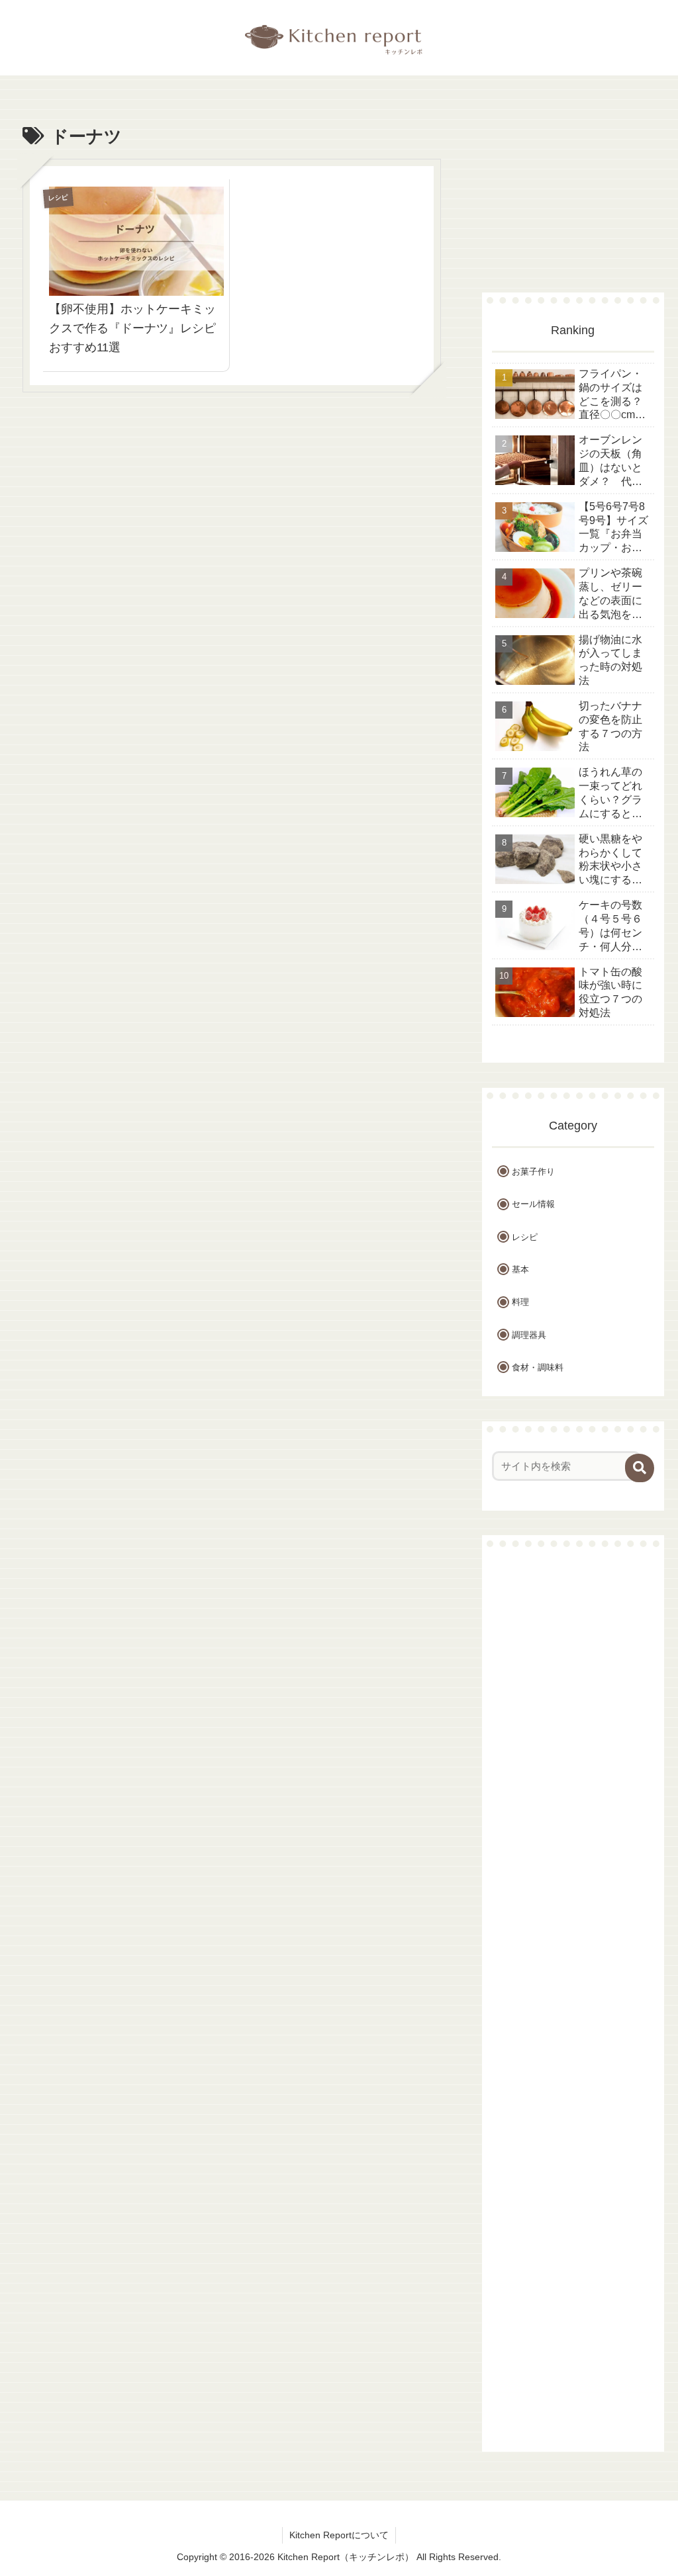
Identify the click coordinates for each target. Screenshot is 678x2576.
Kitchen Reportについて (339, 2535)
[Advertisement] (232, 515)
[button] (640, 1468)
